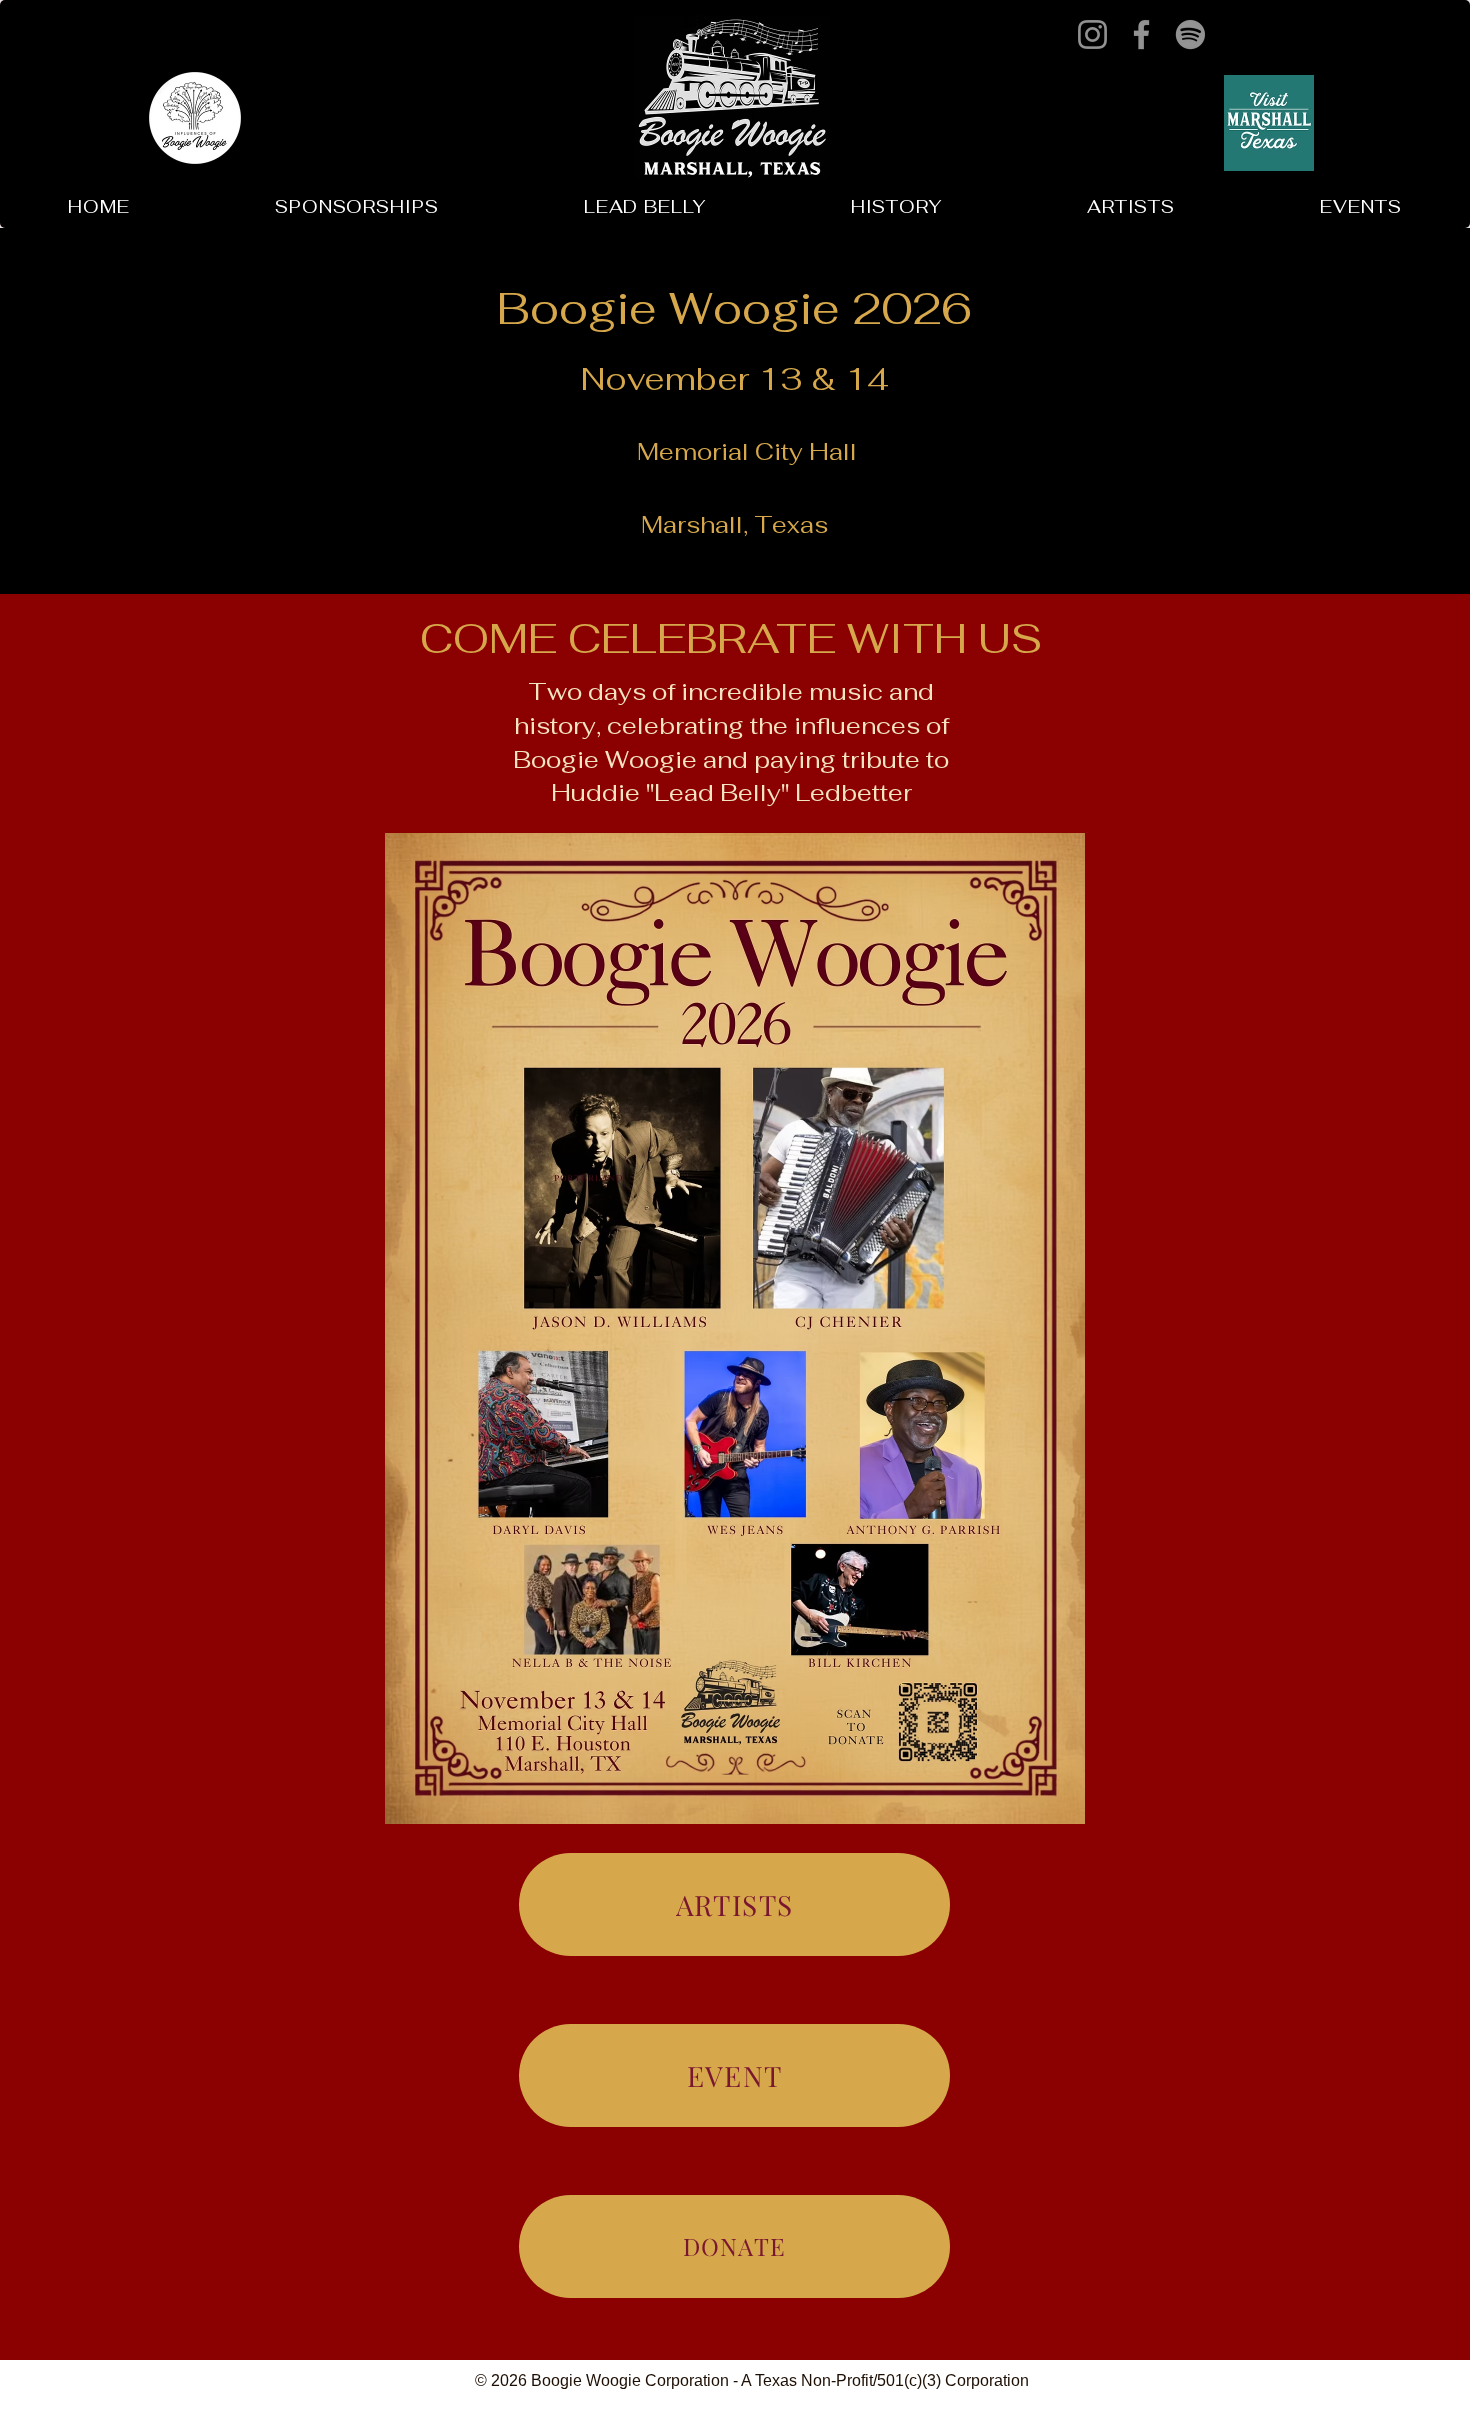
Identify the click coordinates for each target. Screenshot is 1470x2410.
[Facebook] (1141, 34)
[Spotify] (1190, 34)
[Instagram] (1092, 34)
